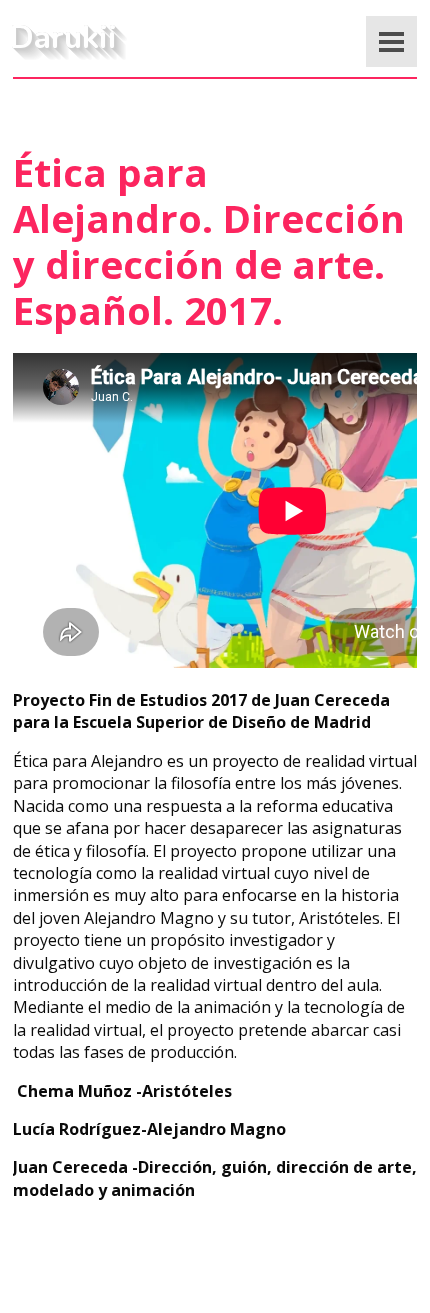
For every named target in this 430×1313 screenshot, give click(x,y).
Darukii (63, 37)
